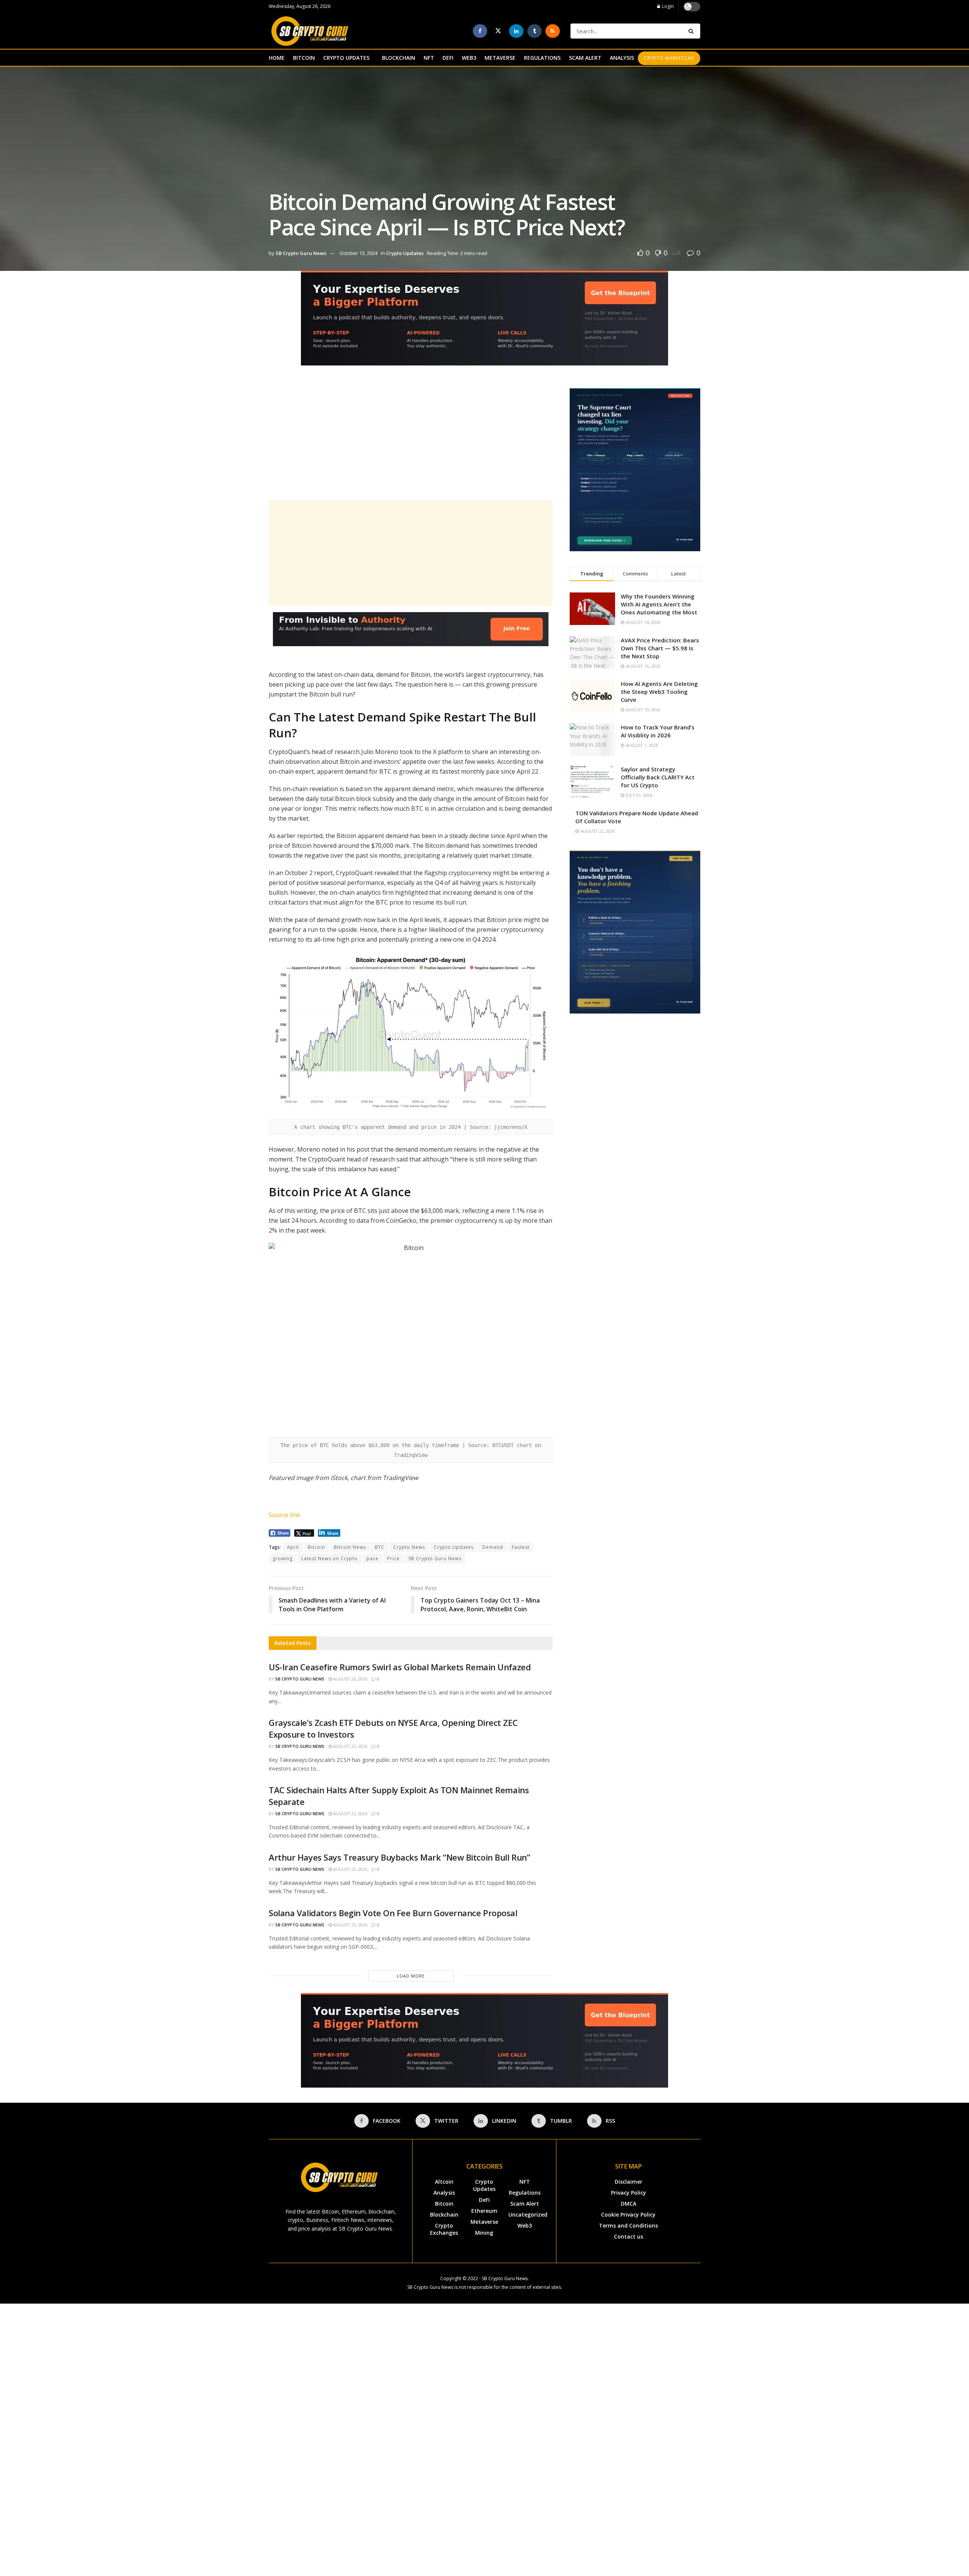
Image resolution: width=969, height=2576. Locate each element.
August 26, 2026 (350, 1679)
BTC (380, 1547)
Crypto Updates (405, 253)
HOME (277, 58)
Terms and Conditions (628, 2225)
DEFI (448, 58)
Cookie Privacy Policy (628, 2215)
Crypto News (409, 1547)
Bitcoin (316, 1547)
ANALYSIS (622, 58)
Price (393, 1559)
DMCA (629, 2204)
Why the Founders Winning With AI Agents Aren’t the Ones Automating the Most (659, 604)
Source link (284, 1515)
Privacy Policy (629, 2193)
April (293, 1547)
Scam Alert (525, 2204)
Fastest (521, 1547)
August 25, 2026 (350, 1746)
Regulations (525, 2193)
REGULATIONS (542, 58)
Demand (493, 1547)
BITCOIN (304, 58)
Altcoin (444, 2182)
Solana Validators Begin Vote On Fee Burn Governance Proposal (393, 1913)
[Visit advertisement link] (484, 324)
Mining (484, 2233)
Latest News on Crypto (329, 1559)
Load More (411, 1976)
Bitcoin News (350, 1547)
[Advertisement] (411, 441)
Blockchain (444, 2215)
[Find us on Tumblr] (534, 31)
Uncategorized (528, 2215)
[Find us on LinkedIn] (516, 31)
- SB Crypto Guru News (503, 2278)
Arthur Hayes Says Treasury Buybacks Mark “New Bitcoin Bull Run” (399, 1857)
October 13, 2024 (358, 253)
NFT (429, 58)
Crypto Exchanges (444, 2229)
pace (372, 1559)
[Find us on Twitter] (498, 31)
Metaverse (484, 2222)
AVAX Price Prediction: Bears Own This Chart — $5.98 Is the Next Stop (660, 648)
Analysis (444, 2193)
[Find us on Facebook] (480, 31)
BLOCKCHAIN (399, 58)
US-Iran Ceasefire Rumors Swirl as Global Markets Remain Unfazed (400, 1667)
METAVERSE (500, 58)
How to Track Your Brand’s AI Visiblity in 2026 (658, 731)
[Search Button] (692, 31)
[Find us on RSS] (553, 31)
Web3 (525, 2225)
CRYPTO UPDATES (346, 58)
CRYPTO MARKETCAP (669, 58)
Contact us (629, 2236)
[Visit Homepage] (310, 31)
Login (667, 6)
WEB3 (469, 58)
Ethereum (484, 2211)
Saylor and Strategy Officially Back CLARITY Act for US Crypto (658, 777)
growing (283, 1559)
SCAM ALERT (585, 58)
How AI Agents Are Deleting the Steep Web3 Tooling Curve (659, 692)
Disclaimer (629, 2182)
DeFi (484, 2200)
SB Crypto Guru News (301, 253)
